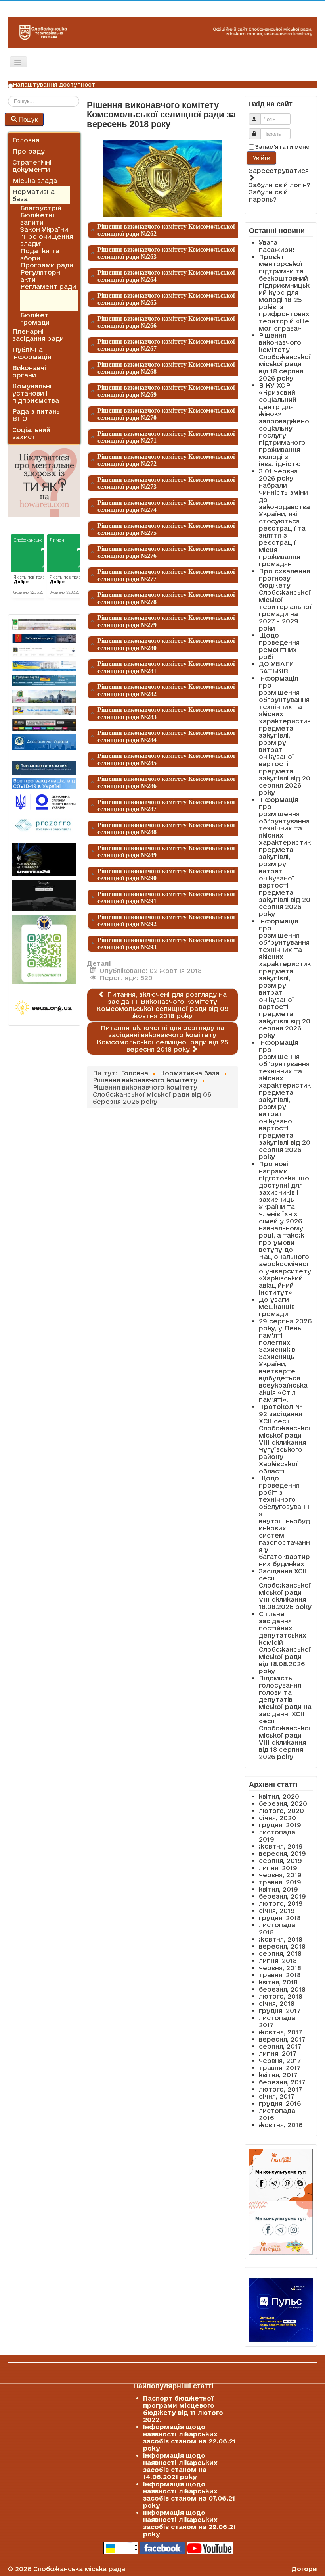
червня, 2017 (280, 2061)
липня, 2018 (278, 1961)
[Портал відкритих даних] (44, 767)
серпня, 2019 (280, 1861)
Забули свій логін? (280, 185)
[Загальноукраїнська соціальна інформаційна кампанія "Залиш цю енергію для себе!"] (44, 1008)
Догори (304, 2569)
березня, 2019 (282, 1896)
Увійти (262, 158)
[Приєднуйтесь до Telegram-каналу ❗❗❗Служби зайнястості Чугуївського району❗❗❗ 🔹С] (44, 950)
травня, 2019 (280, 1882)
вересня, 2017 (282, 2039)
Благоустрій (41, 208)
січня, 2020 (277, 1818)
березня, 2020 (283, 1803)
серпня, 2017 (280, 2046)
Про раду (29, 151)
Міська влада (35, 181)
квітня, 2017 (278, 2075)
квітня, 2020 (279, 1796)
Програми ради (47, 265)
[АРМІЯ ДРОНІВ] (44, 895)
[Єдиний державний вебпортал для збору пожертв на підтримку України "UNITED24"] (44, 859)
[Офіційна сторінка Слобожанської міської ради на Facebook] (162, 2547)
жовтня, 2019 (281, 1846)
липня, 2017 (278, 2053)
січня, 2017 (277, 2096)
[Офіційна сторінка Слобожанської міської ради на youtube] (210, 2547)
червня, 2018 (280, 1968)
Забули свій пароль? (268, 196)
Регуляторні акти (41, 276)
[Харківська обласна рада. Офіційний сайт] (44, 696)
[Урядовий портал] (44, 680)
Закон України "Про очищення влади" (47, 236)
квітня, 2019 (278, 1889)
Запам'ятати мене (282, 147)
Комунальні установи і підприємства (36, 393)
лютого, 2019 (281, 1903)
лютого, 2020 (281, 1811)
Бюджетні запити (37, 219)
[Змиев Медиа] (44, 725)
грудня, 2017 (280, 2011)
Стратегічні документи (32, 166)
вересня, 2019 (282, 1853)
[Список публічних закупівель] (44, 826)
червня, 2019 (280, 1875)
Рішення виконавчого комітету (41, 301)
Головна (26, 140)
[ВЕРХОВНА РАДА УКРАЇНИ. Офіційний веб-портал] (44, 666)
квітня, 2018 (278, 1982)
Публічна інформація (32, 353)
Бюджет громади (35, 319)
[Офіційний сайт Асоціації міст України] (44, 741)
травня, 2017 (280, 2068)
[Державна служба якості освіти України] (44, 802)
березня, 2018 (282, 1989)
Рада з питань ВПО (36, 415)
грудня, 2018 (280, 1918)
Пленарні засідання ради (38, 335)
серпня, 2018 (280, 1953)
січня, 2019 (277, 1911)
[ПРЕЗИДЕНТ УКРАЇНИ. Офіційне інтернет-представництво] (44, 652)
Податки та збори (40, 254)
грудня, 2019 (280, 1825)
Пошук (28, 119)
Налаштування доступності (55, 85)
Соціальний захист (31, 433)
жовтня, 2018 (281, 1939)
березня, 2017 (282, 2082)
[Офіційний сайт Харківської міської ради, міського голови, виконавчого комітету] (44, 624)
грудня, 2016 (280, 2103)
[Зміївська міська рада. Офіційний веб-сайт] (44, 638)
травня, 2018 (280, 1975)
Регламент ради (48, 286)
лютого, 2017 (281, 2089)
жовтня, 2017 (281, 2032)
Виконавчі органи (29, 371)
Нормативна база (33, 195)
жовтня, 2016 (281, 2125)
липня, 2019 (278, 1868)
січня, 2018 (277, 2003)
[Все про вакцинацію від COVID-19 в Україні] (44, 783)
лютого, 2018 (281, 1996)
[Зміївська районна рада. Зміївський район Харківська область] (44, 711)
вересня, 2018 (282, 1946)
